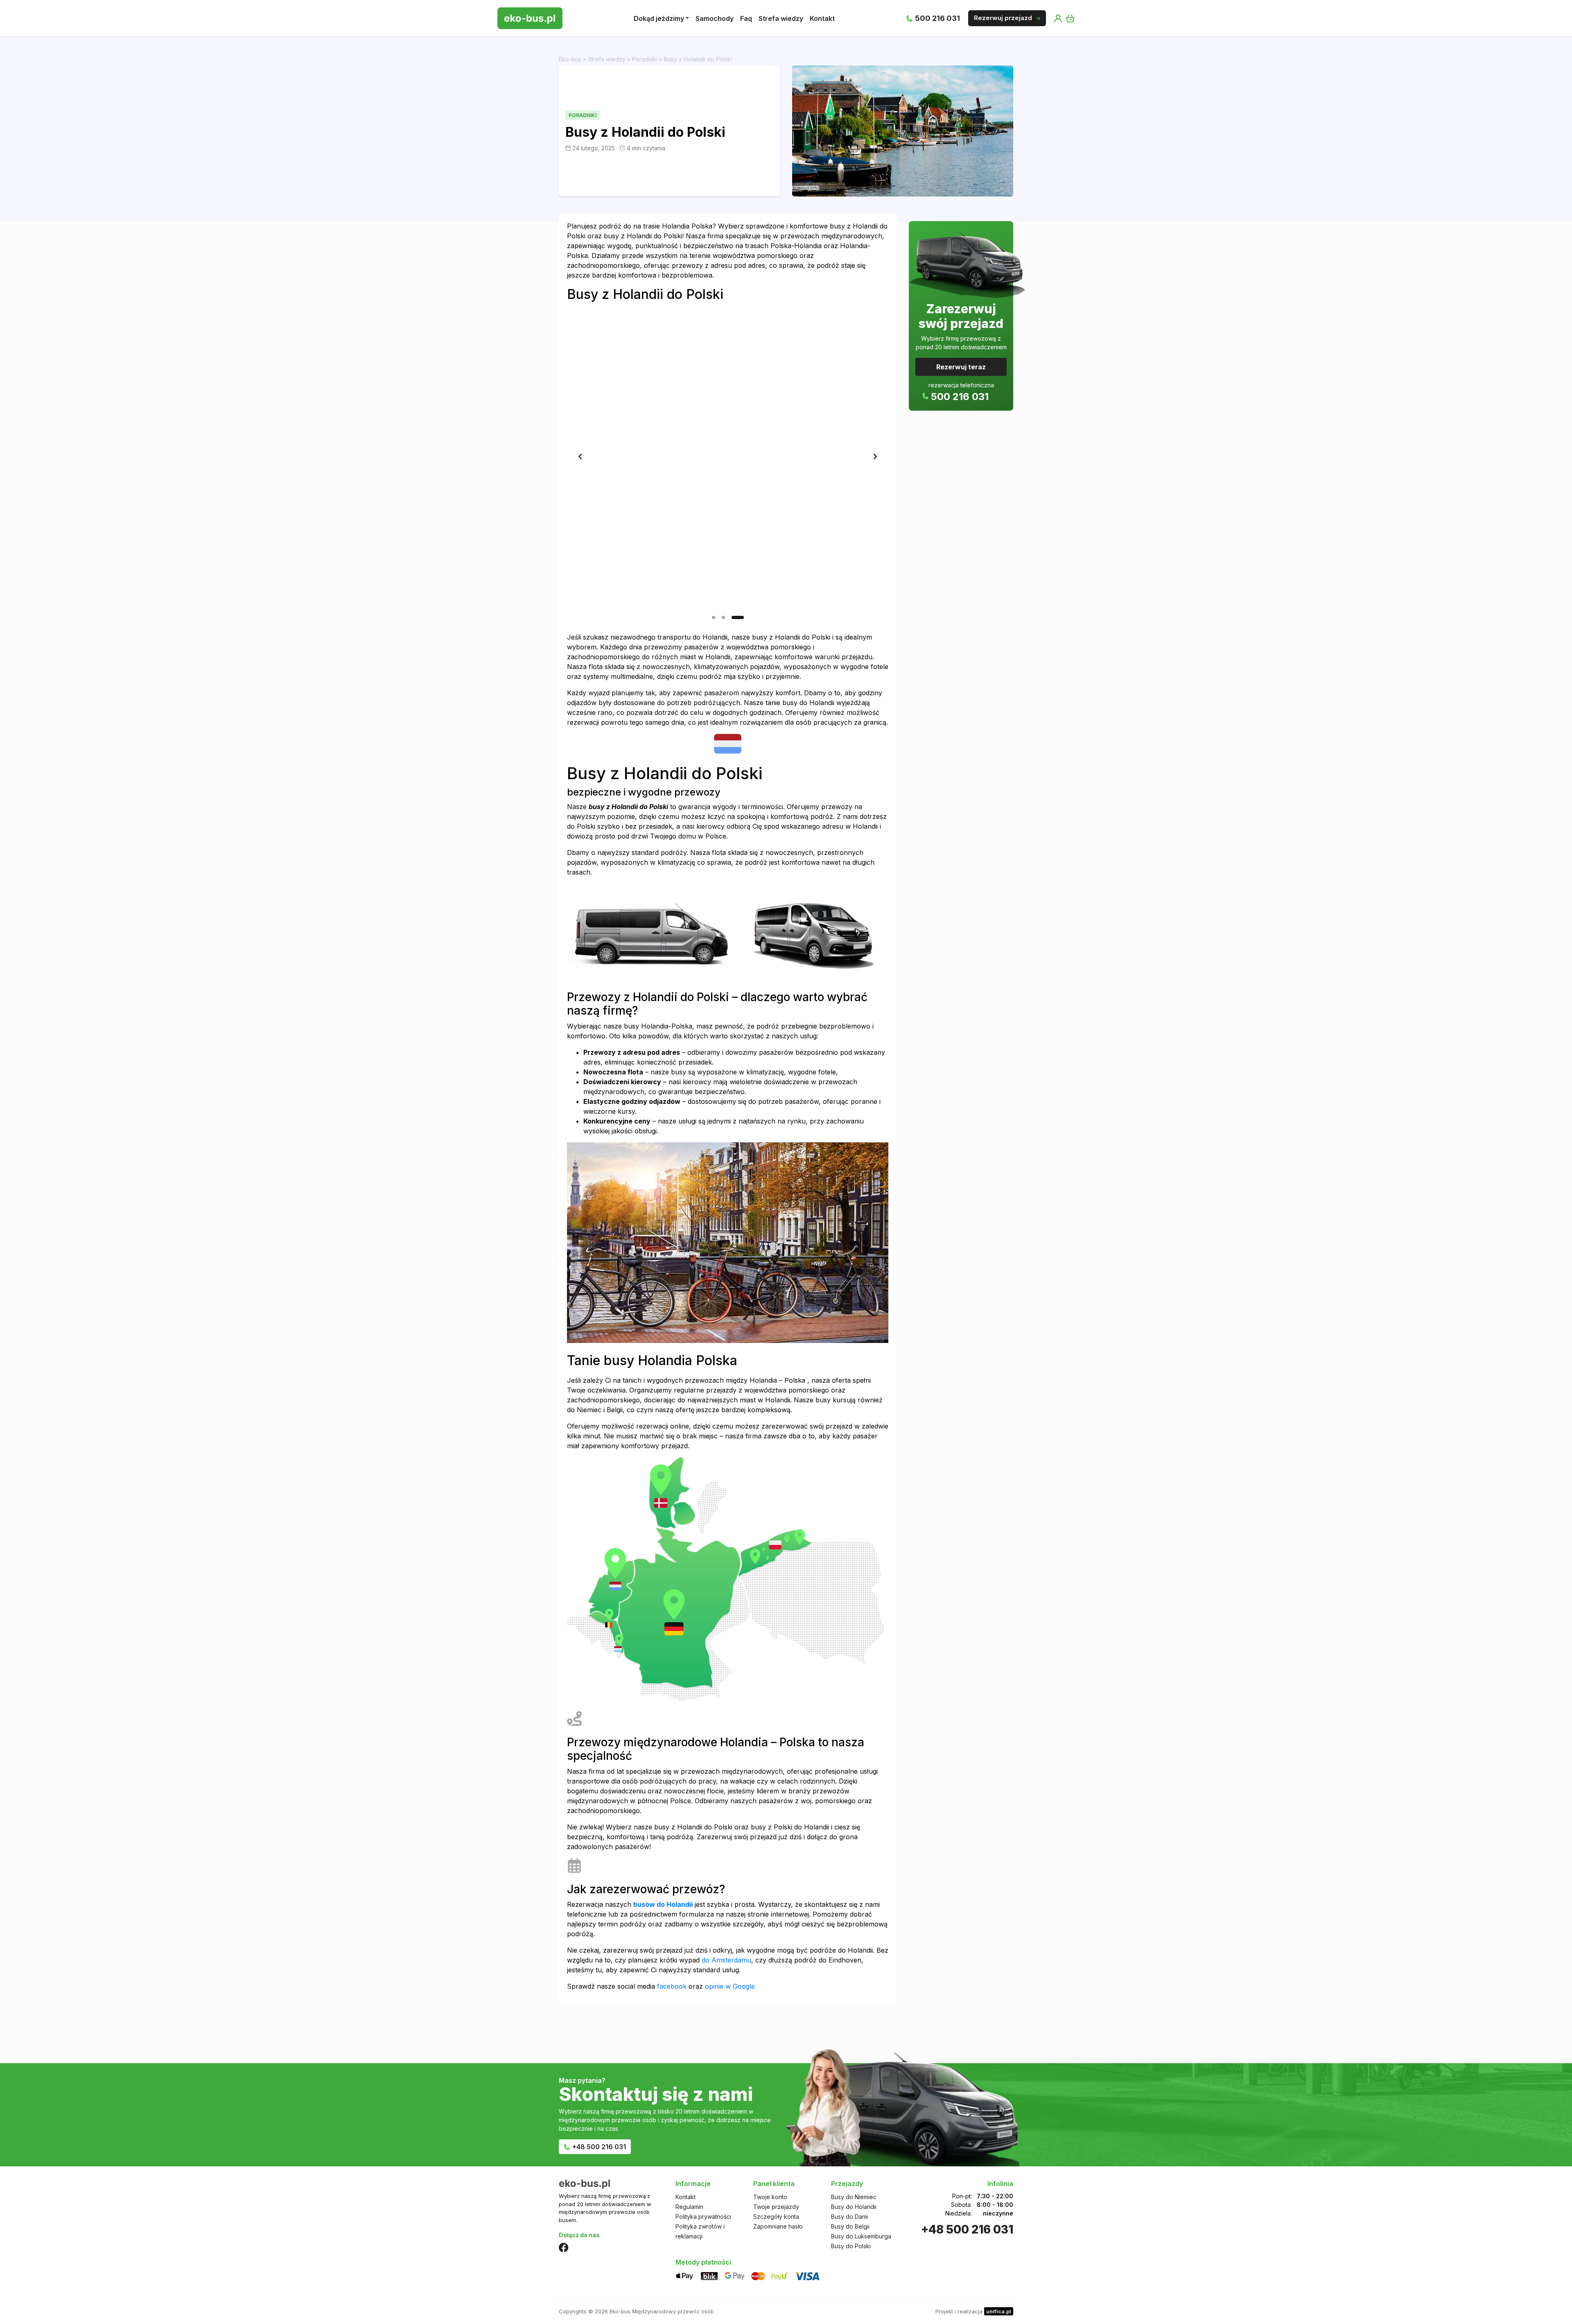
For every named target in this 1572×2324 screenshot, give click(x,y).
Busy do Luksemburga (861, 2236)
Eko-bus (570, 59)
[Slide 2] (732, 617)
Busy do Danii (849, 2217)
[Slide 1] (718, 617)
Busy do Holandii (854, 2207)
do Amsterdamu (726, 1960)
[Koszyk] (1070, 18)
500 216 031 (937, 18)
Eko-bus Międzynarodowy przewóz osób (662, 2311)
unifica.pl (999, 2311)
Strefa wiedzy (607, 59)
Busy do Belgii (850, 2226)
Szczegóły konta (776, 2217)
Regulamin (689, 2207)
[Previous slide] (580, 457)
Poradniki (645, 59)
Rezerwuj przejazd (1003, 18)
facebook (672, 1986)
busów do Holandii (663, 1904)
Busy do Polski (851, 2246)
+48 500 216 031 (599, 2147)
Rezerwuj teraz (961, 367)
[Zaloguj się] (1058, 18)
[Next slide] (875, 457)
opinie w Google (730, 1986)
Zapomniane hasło (778, 2226)
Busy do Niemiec (854, 2197)
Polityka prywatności (703, 2217)
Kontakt (685, 2197)
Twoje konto (770, 2197)
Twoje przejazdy (776, 2207)
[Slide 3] (742, 617)
